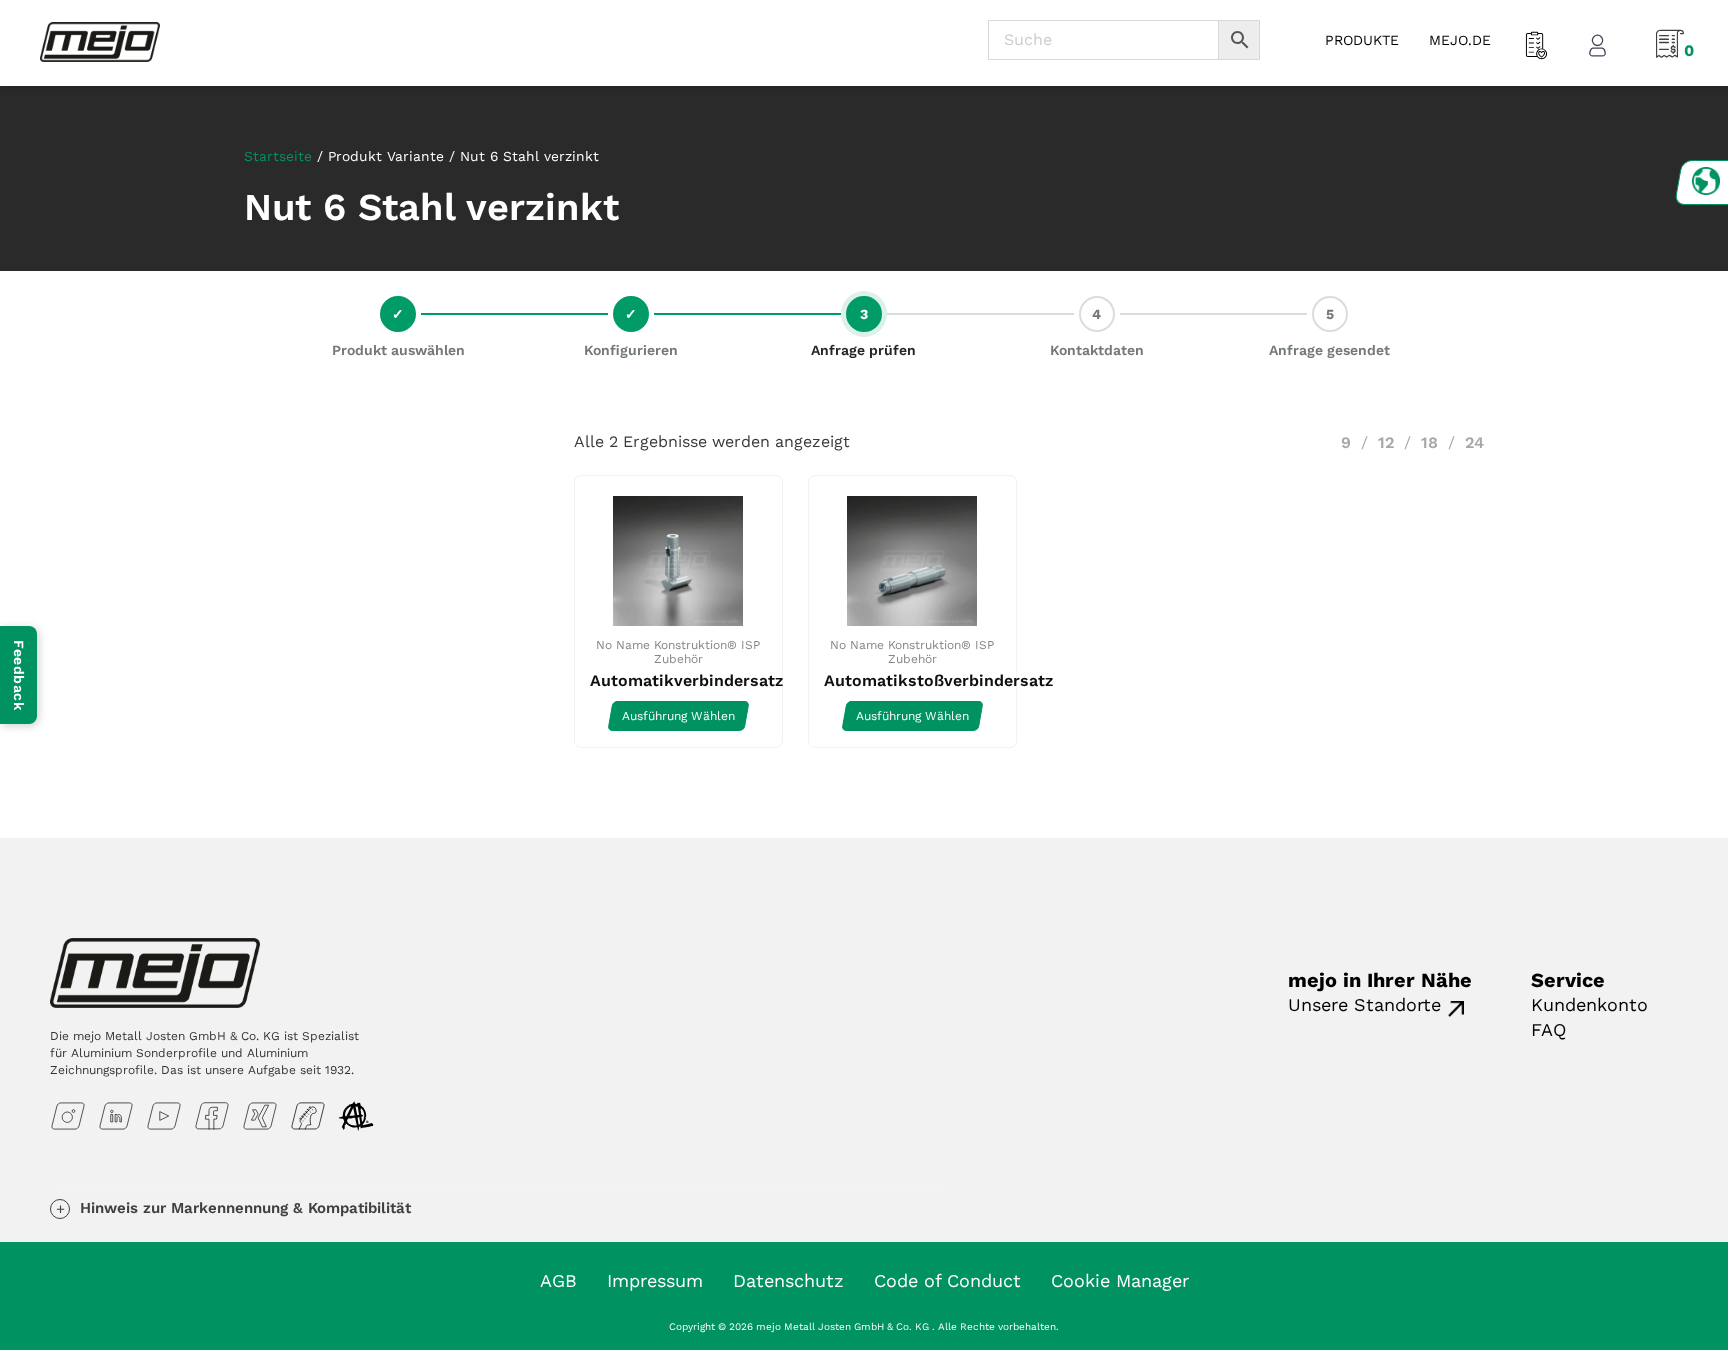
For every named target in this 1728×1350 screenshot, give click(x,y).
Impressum (655, 1280)
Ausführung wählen (678, 716)
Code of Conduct (947, 1280)
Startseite (278, 156)
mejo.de (1460, 40)
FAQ (1548, 1029)
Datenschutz (788, 1280)
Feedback (19, 675)
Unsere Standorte (1364, 1004)
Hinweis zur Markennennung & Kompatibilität (245, 1208)
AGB (558, 1280)
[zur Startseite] (100, 41)
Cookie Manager (1120, 1280)
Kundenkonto (1589, 1004)
